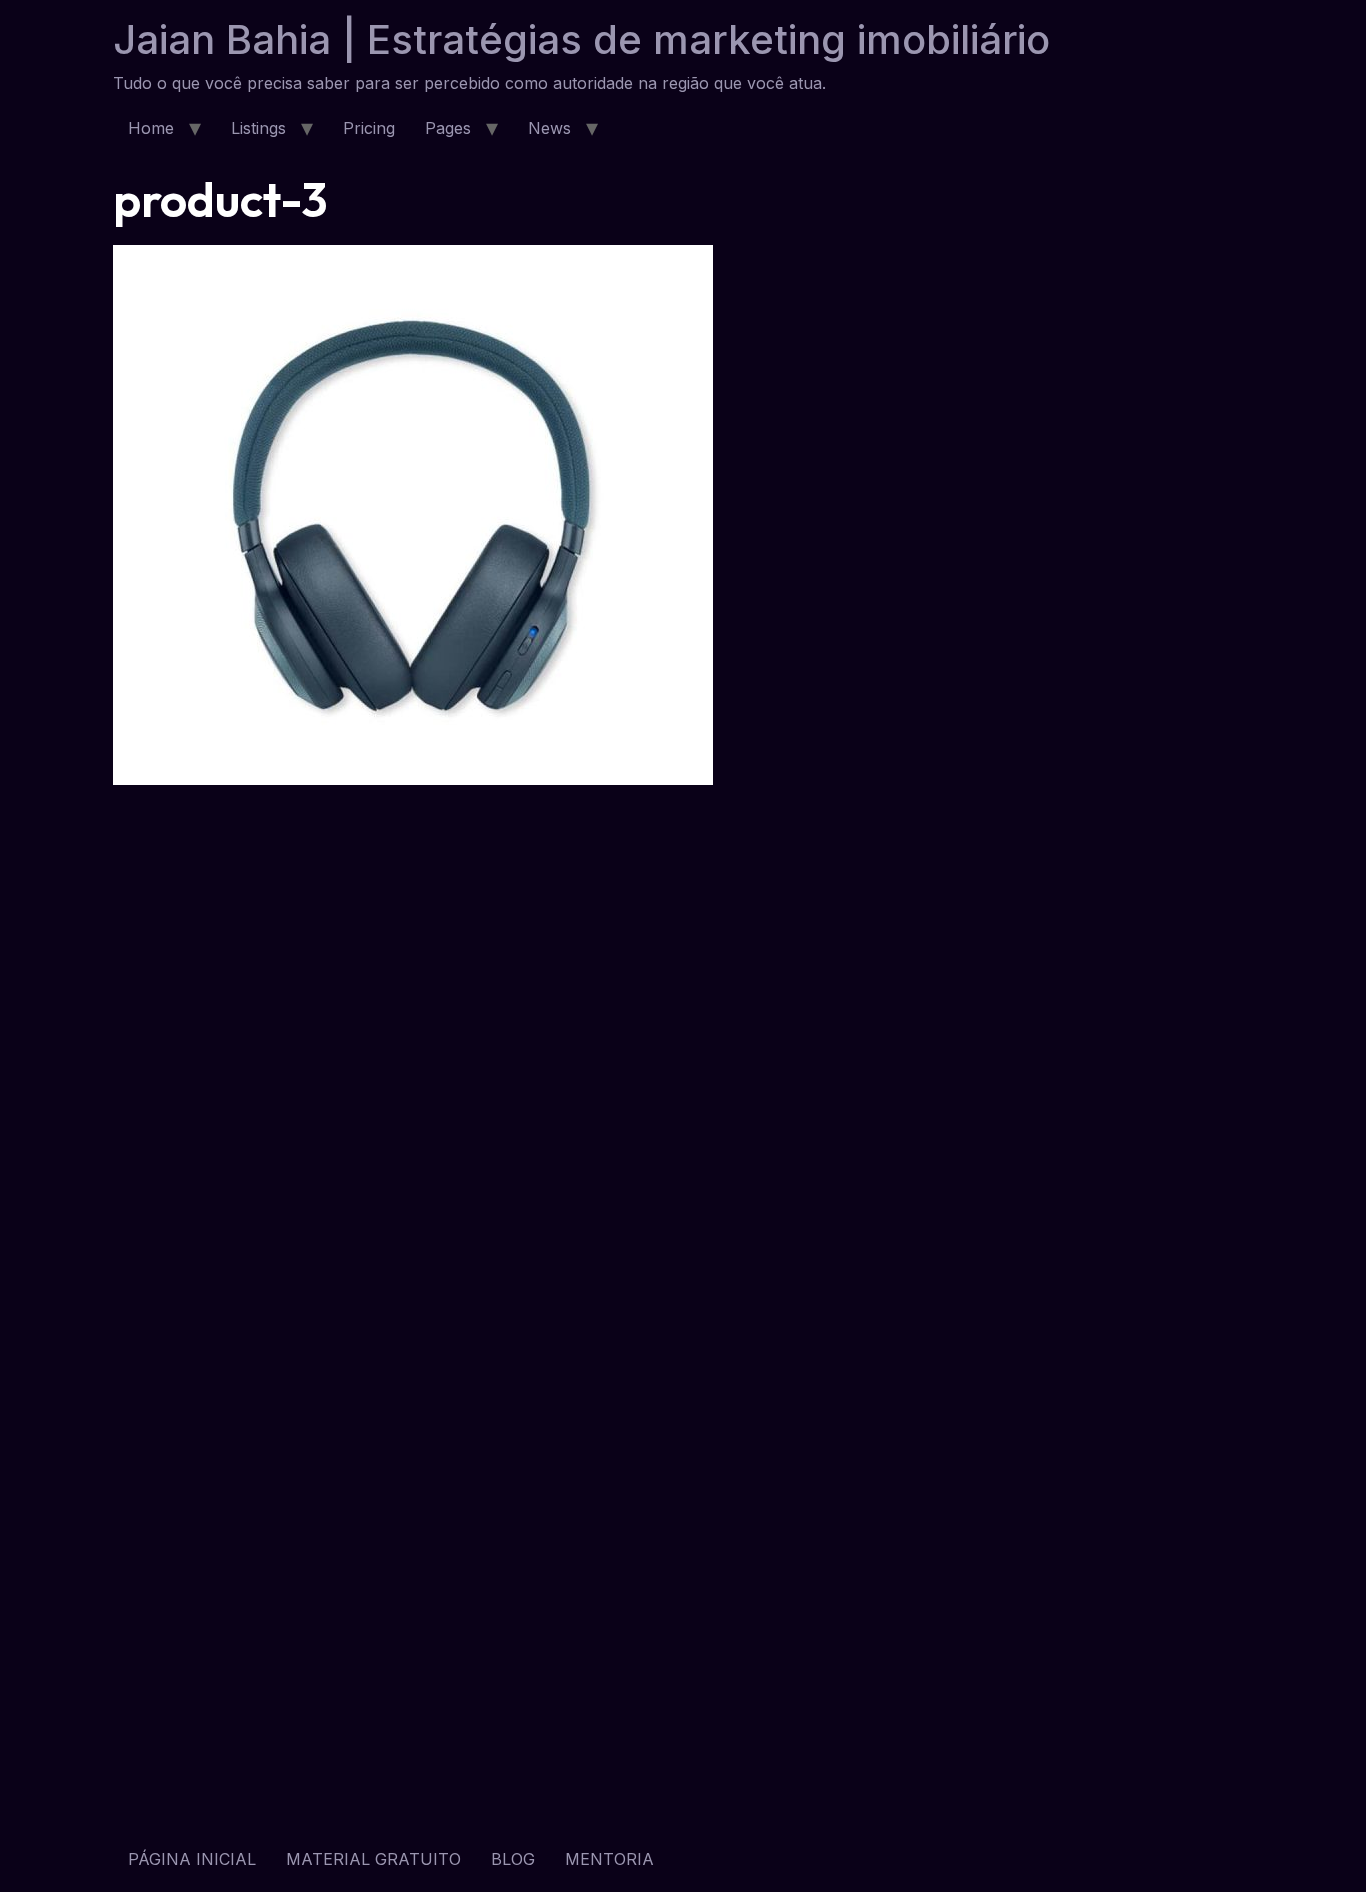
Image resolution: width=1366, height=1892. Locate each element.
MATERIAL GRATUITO (373, 1859)
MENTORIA (609, 1859)
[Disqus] (683, 1055)
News (549, 128)
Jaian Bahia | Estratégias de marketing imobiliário (581, 39)
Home (151, 128)
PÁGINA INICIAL (192, 1859)
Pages (448, 128)
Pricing (369, 128)
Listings (258, 128)
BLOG (513, 1859)
